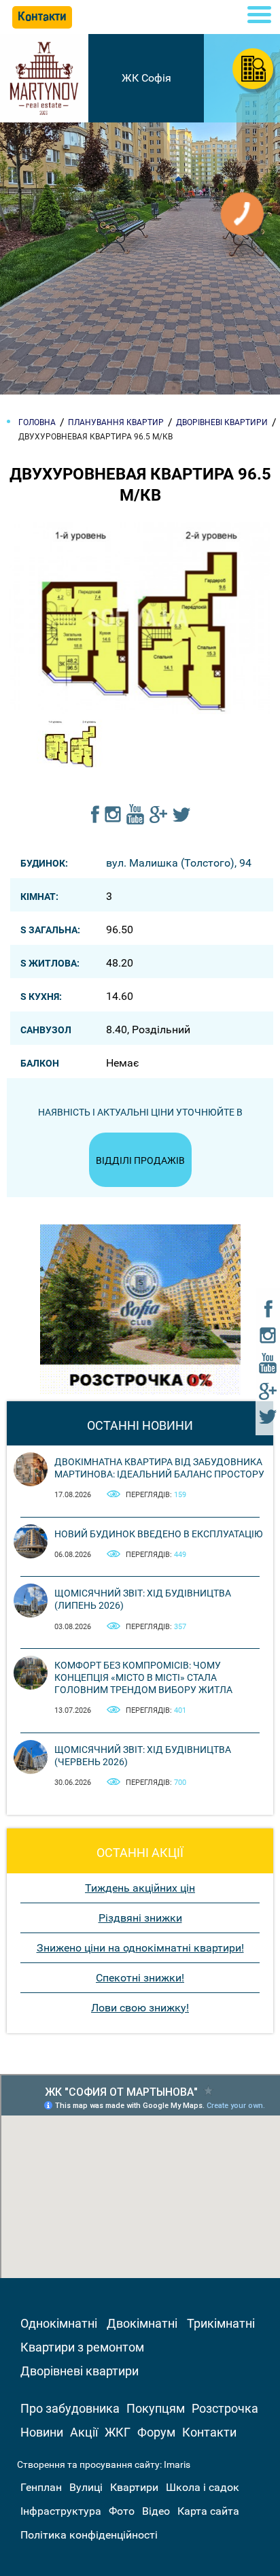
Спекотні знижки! (140, 1978)
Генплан (41, 2487)
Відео (156, 2511)
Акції (84, 2432)
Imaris (177, 2464)
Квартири (134, 2487)
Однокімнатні (59, 2323)
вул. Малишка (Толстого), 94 (179, 863)
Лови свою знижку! (140, 2008)
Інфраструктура (61, 2511)
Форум (156, 2432)
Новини (42, 2432)
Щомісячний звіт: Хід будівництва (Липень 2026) (143, 1599)
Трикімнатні (221, 2323)
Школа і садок (203, 2487)
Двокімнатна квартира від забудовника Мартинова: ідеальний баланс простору (159, 1468)
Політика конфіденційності (89, 2535)
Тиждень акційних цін (140, 1888)
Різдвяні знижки (140, 1918)
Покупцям (156, 2408)
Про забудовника (70, 2408)
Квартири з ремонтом (82, 2347)
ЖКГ (118, 2432)
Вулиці (86, 2487)
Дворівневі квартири (80, 2371)
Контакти (209, 2432)
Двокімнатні (142, 2323)
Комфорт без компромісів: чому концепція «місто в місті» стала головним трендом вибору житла (143, 1677)
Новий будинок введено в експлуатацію (159, 1534)
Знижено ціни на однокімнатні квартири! (140, 1948)
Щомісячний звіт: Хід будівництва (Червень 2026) (143, 1756)
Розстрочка (225, 2408)
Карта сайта (208, 2511)
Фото (122, 2511)
